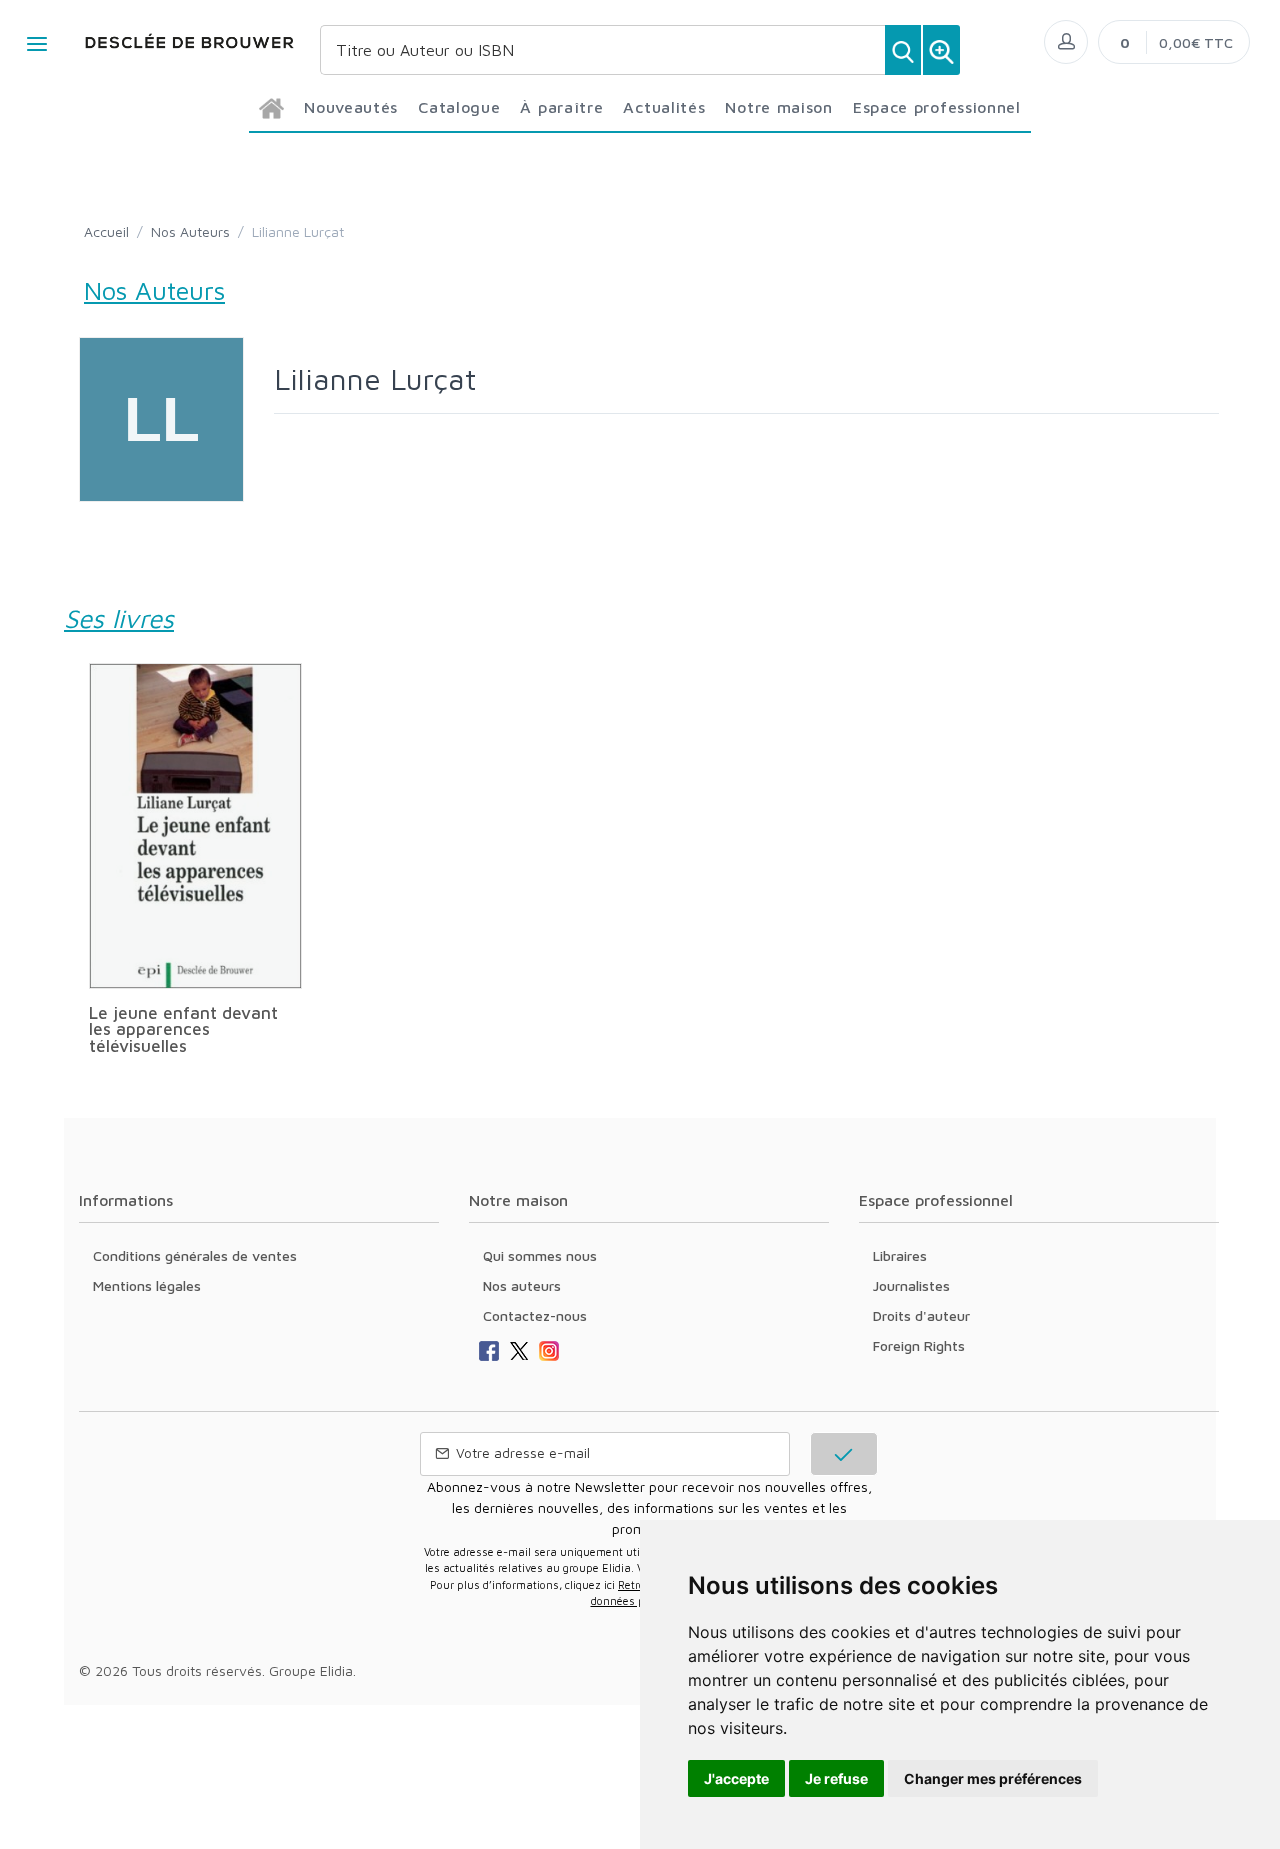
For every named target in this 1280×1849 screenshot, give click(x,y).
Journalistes (911, 1285)
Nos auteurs (522, 1285)
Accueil (106, 231)
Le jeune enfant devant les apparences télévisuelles (183, 1029)
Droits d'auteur (921, 1315)
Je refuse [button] (836, 1778)
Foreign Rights (919, 1345)
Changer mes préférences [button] (993, 1778)
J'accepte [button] (736, 1778)
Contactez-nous (535, 1315)
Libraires (900, 1255)
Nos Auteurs (190, 231)
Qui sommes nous (540, 1255)
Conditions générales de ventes (195, 1255)
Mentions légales (147, 1285)
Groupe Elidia (311, 1670)
